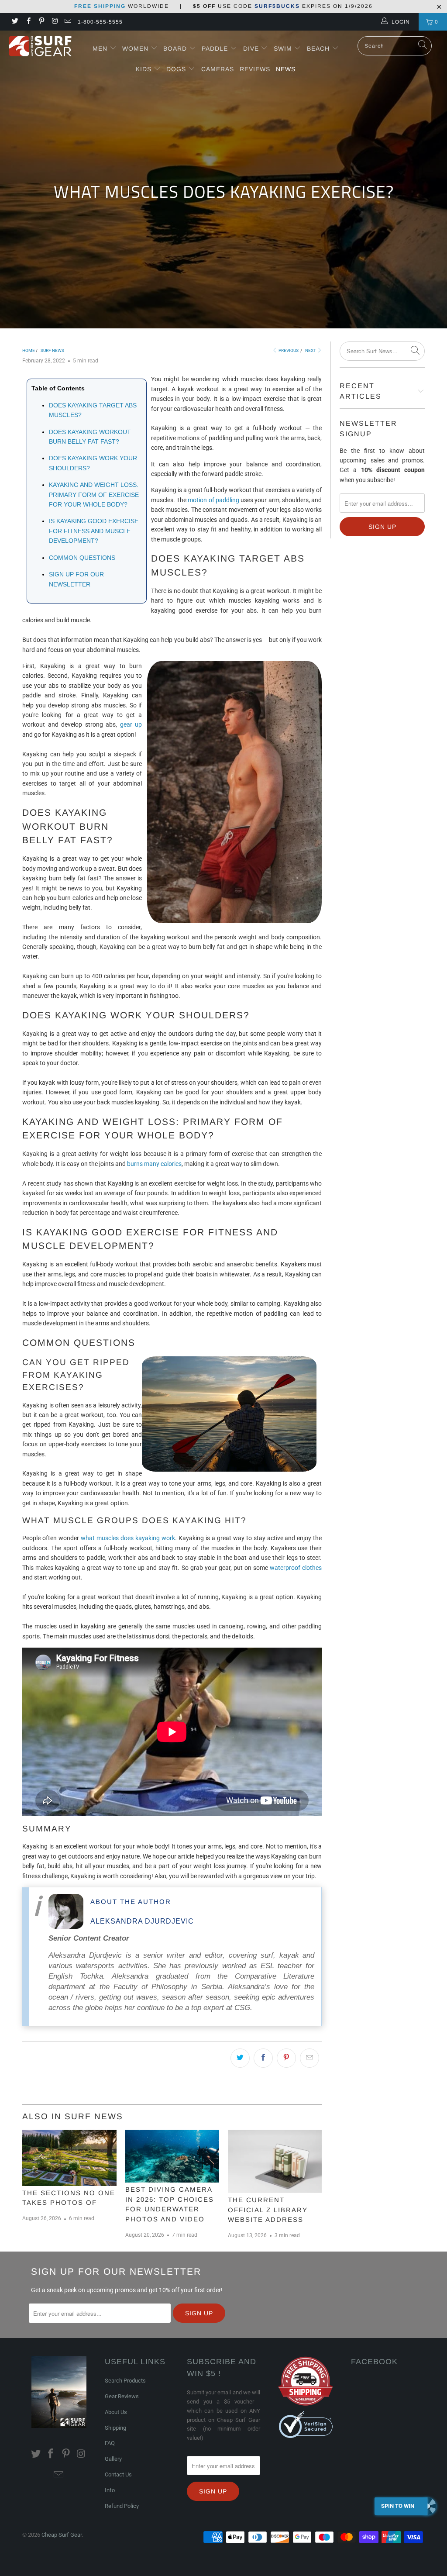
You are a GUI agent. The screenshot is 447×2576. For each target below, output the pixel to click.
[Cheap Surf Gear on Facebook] (28, 22)
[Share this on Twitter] (240, 2058)
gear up (131, 724)
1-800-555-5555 (100, 22)
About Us (116, 2412)
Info (110, 2490)
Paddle (215, 48)
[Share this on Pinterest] (286, 2058)
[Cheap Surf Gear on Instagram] (54, 22)
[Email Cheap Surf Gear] (67, 22)
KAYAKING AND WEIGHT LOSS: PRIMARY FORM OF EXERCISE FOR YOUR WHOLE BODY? (94, 495)
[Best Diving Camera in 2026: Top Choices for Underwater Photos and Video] (172, 2156)
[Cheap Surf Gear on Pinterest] (41, 22)
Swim (284, 48)
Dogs (177, 69)
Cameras (218, 69)
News (286, 69)
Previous (288, 350)
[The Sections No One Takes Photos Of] (69, 2158)
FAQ (110, 2443)
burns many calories (154, 1164)
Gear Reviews (122, 2396)
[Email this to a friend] (309, 2058)
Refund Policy (122, 2506)
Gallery (113, 2459)
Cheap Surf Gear (62, 2535)
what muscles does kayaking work (128, 1538)
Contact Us (118, 2474)
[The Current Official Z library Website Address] (275, 2161)
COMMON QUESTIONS (82, 558)
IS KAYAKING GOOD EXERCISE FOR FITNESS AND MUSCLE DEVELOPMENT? (94, 531)
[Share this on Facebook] (263, 2058)
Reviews (255, 69)
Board (175, 48)
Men (100, 48)
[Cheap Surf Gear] (40, 46)
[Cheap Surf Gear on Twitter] (15, 22)
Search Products (125, 2381)
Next (311, 350)
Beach (319, 48)
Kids (145, 69)
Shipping (115, 2428)
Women (135, 48)
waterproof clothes (296, 1568)
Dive (251, 48)
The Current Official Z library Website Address (268, 2210)
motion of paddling (213, 500)
